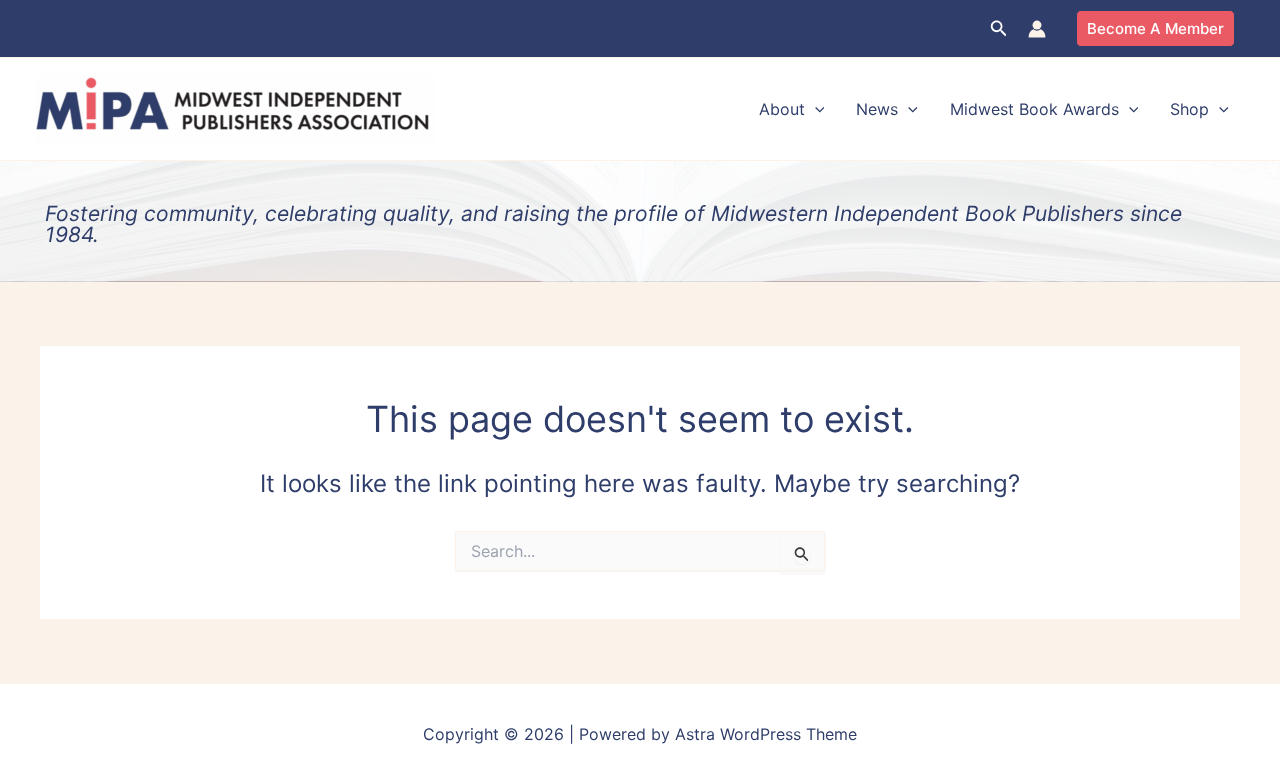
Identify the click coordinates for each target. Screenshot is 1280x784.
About (782, 109)
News (877, 109)
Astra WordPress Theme (766, 734)
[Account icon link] (1037, 29)
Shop (1189, 109)
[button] (999, 28)
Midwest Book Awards (1034, 109)
